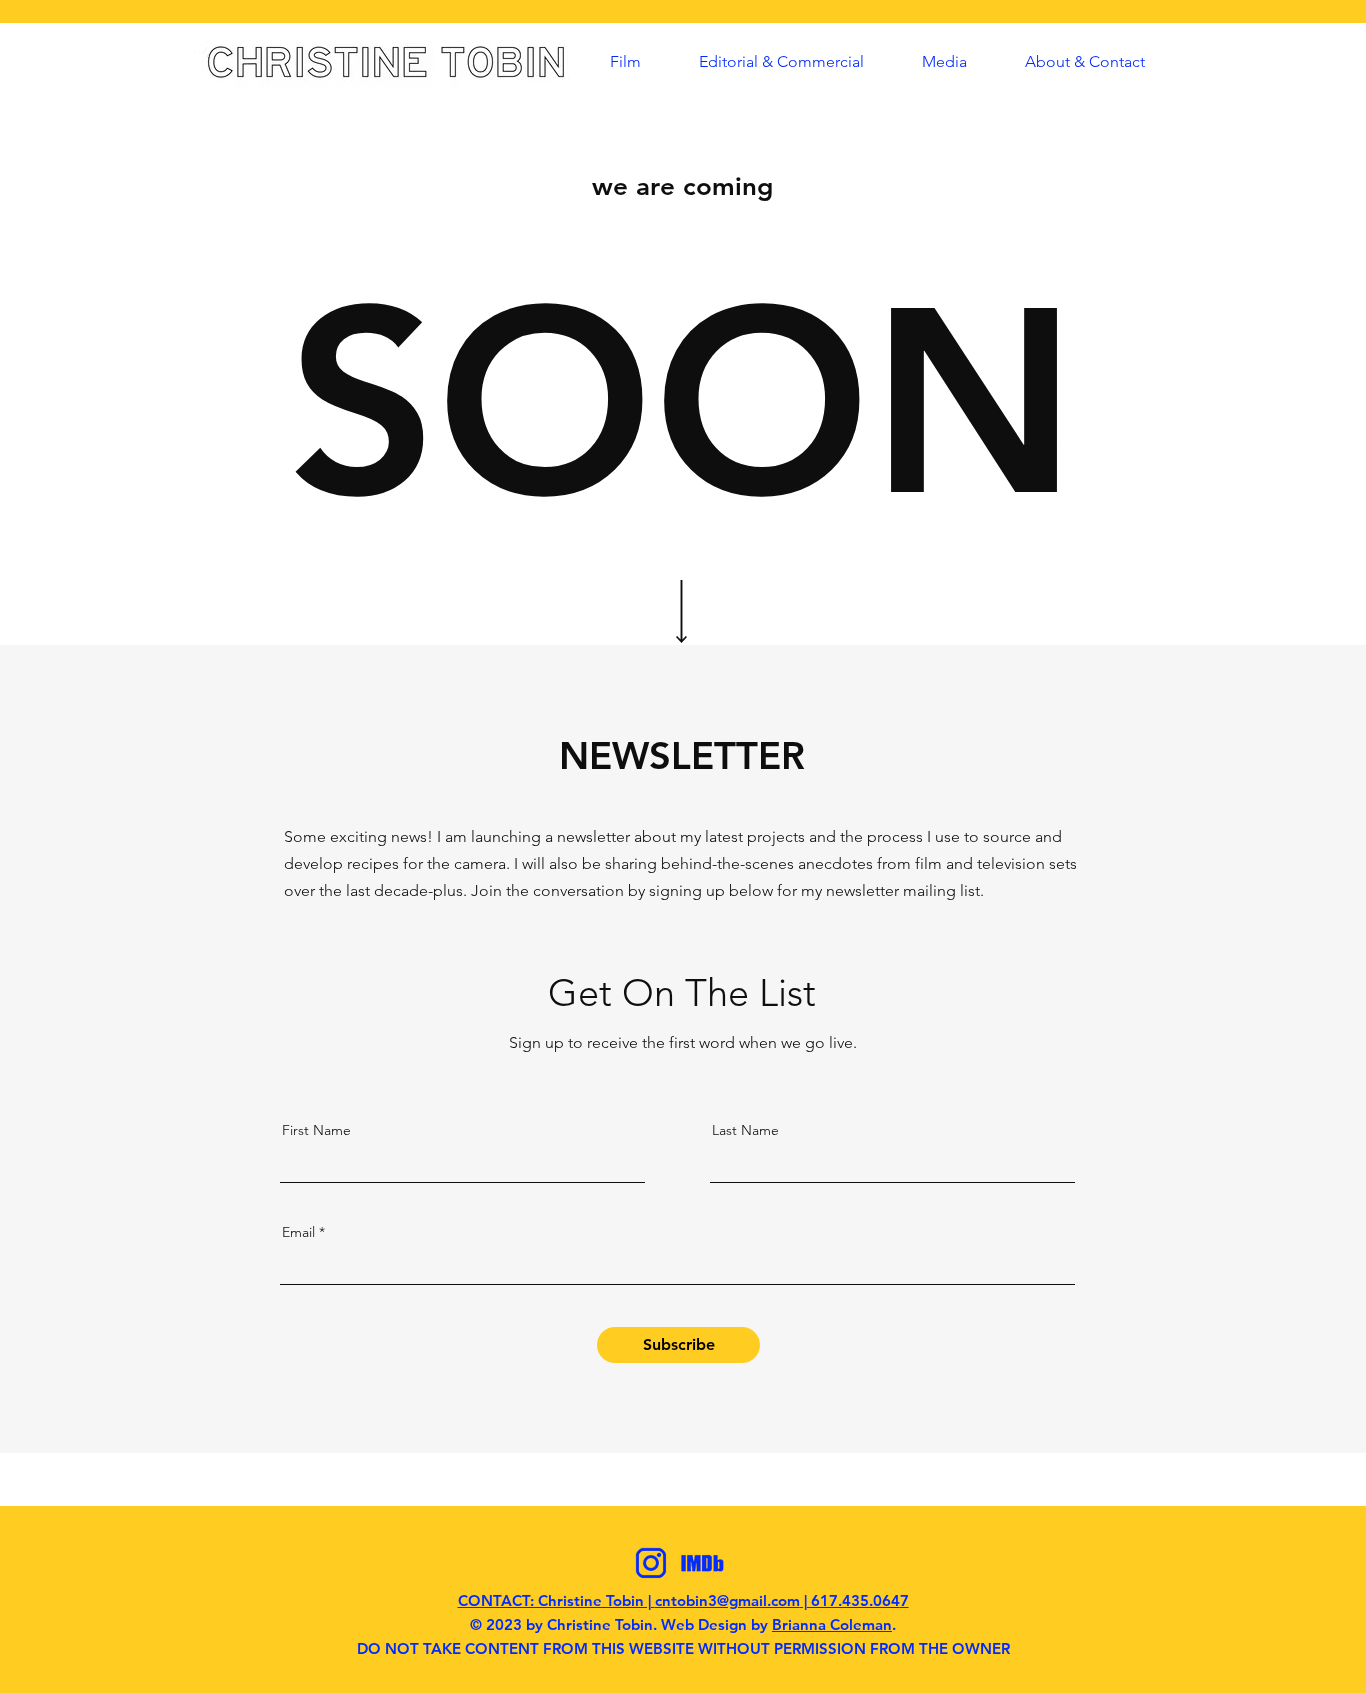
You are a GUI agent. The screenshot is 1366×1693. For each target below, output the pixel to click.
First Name (316, 1130)
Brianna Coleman (832, 1624)
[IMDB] (702, 1563)
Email (298, 1232)
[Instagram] (651, 1563)
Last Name (745, 1130)
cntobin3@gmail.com (727, 1600)
